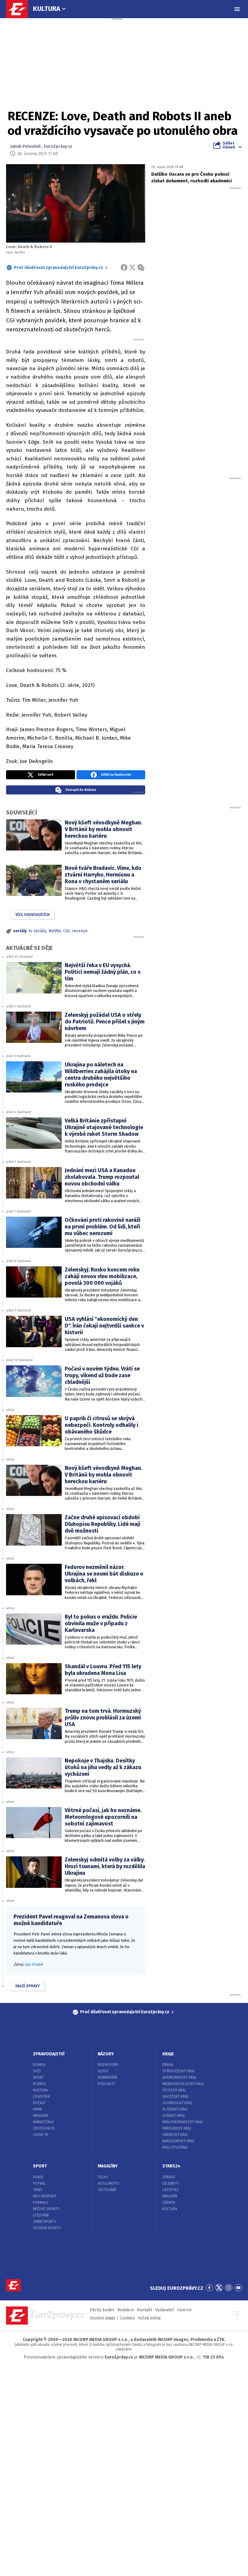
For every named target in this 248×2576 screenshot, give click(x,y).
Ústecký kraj (174, 2090)
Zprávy (169, 2177)
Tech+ (103, 2177)
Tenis (38, 2190)
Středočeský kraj (178, 2071)
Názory (106, 2054)
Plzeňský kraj (175, 2109)
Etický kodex (102, 2310)
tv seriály (38, 931)
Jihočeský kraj (175, 2097)
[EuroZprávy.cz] (20, 9)
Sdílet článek (229, 145)
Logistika (41, 2097)
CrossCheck (44, 2128)
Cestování (107, 2190)
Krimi (37, 2109)
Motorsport (45, 2196)
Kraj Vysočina (175, 2147)
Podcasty (107, 2084)
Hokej (38, 2177)
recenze (80, 931)
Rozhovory (108, 2065)
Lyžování (41, 2215)
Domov (39, 2065)
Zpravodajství (49, 2054)
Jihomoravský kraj (179, 2077)
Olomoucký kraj (177, 2103)
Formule (41, 2203)
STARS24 (171, 2166)
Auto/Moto (108, 2183)
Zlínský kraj (173, 2116)
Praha (168, 2065)
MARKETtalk (43, 2122)
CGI (67, 931)
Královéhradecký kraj (183, 2122)
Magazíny (108, 2166)
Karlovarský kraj (178, 2141)
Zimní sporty (45, 2222)
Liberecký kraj (175, 2135)
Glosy (103, 2071)
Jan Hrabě (34, 1964)
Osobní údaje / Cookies (112, 2318)
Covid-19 (41, 2135)
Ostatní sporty (47, 2228)
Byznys (39, 2084)
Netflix (55, 931)
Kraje (168, 2054)
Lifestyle (171, 2190)
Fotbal (39, 2183)
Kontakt (145, 2310)
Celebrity (171, 2183)
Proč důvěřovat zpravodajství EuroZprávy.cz (59, 268)
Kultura (47, 9)
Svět (37, 2071)
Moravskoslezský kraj (183, 2084)
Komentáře (108, 2077)
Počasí (39, 2103)
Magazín (40, 2116)
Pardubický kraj (177, 2128)
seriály (20, 931)
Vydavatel (165, 2310)
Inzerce (184, 2310)
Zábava (169, 2203)
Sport (39, 2077)
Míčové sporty (46, 2209)
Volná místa (149, 2318)
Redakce (126, 2310)
